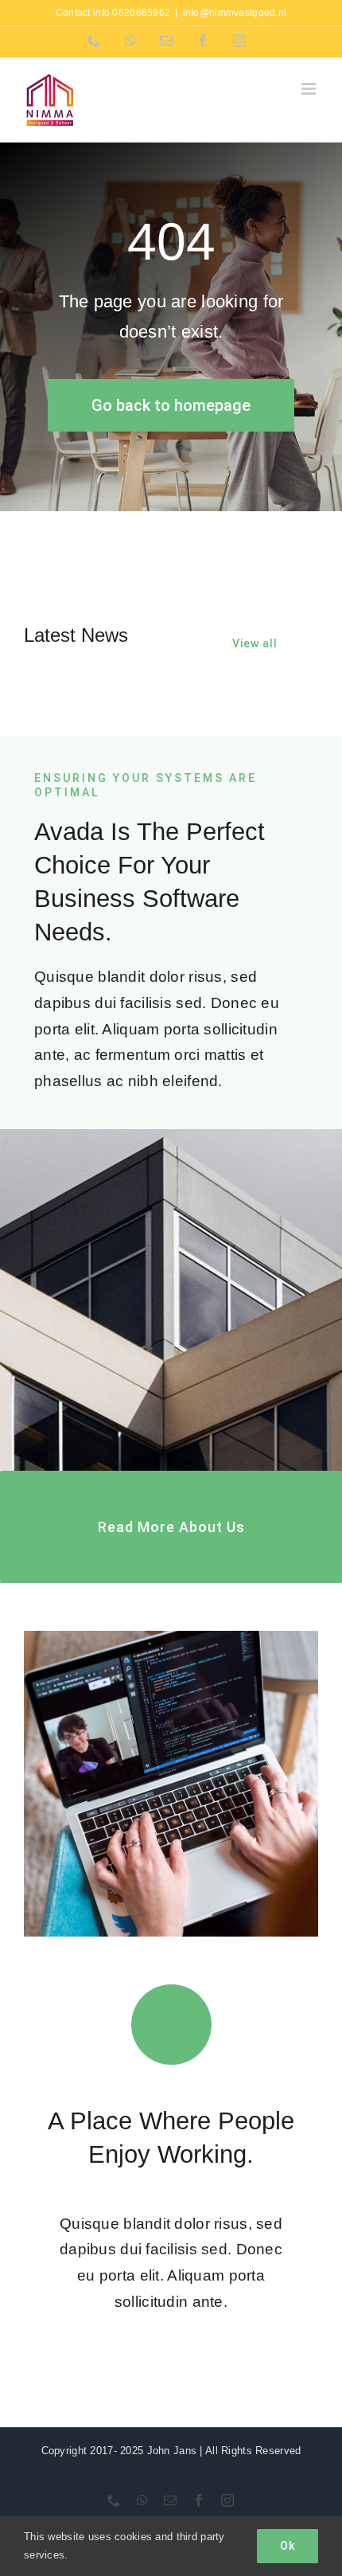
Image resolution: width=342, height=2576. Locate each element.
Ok (288, 2546)
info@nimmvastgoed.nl (235, 13)
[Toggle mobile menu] (310, 89)
